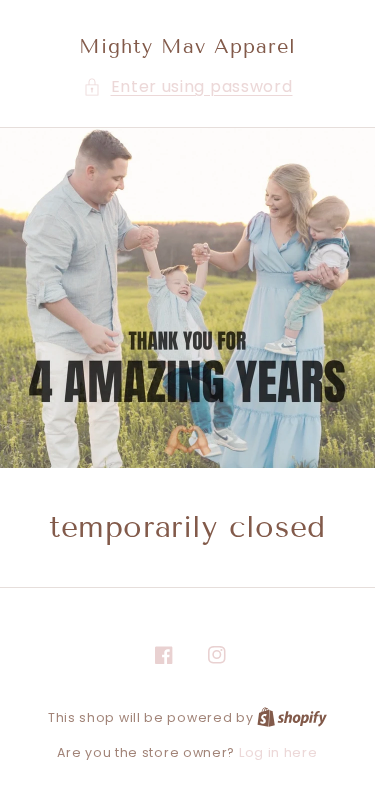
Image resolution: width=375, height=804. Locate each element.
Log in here (278, 752)
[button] (188, 87)
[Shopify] (292, 717)
